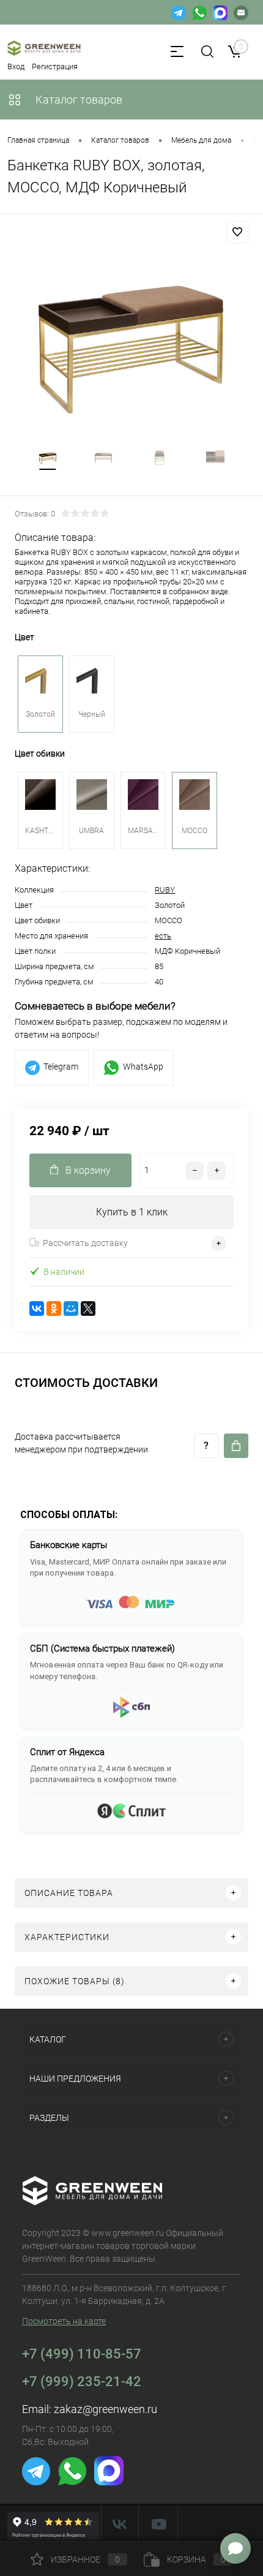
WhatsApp (143, 1067)
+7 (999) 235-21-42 (82, 2381)
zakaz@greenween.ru (106, 2409)
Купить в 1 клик (132, 1212)
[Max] (220, 12)
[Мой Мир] (71, 1309)
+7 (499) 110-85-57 (82, 2354)
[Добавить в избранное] (237, 232)
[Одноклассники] (54, 1309)
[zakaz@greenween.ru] (241, 12)
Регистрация (55, 66)
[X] (88, 1309)
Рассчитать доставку (85, 1243)
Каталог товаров (78, 100)
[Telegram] (179, 12)
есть (163, 936)
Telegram (61, 1067)
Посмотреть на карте (64, 2321)
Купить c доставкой (236, 1446)
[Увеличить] (131, 342)
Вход (16, 66)
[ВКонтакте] (37, 1309)
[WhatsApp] (199, 12)
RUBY (165, 890)
